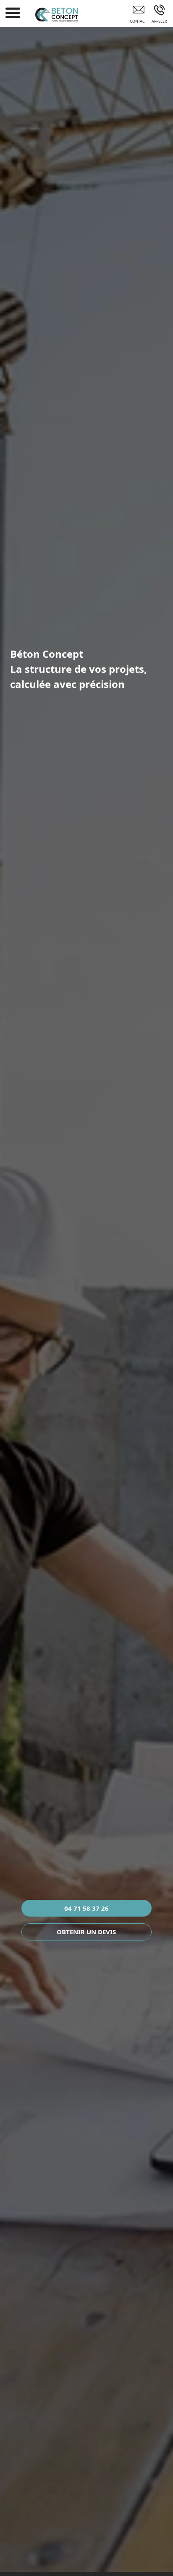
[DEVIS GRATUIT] (138, 16)
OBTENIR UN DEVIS (86, 1932)
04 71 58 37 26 (86, 1908)
